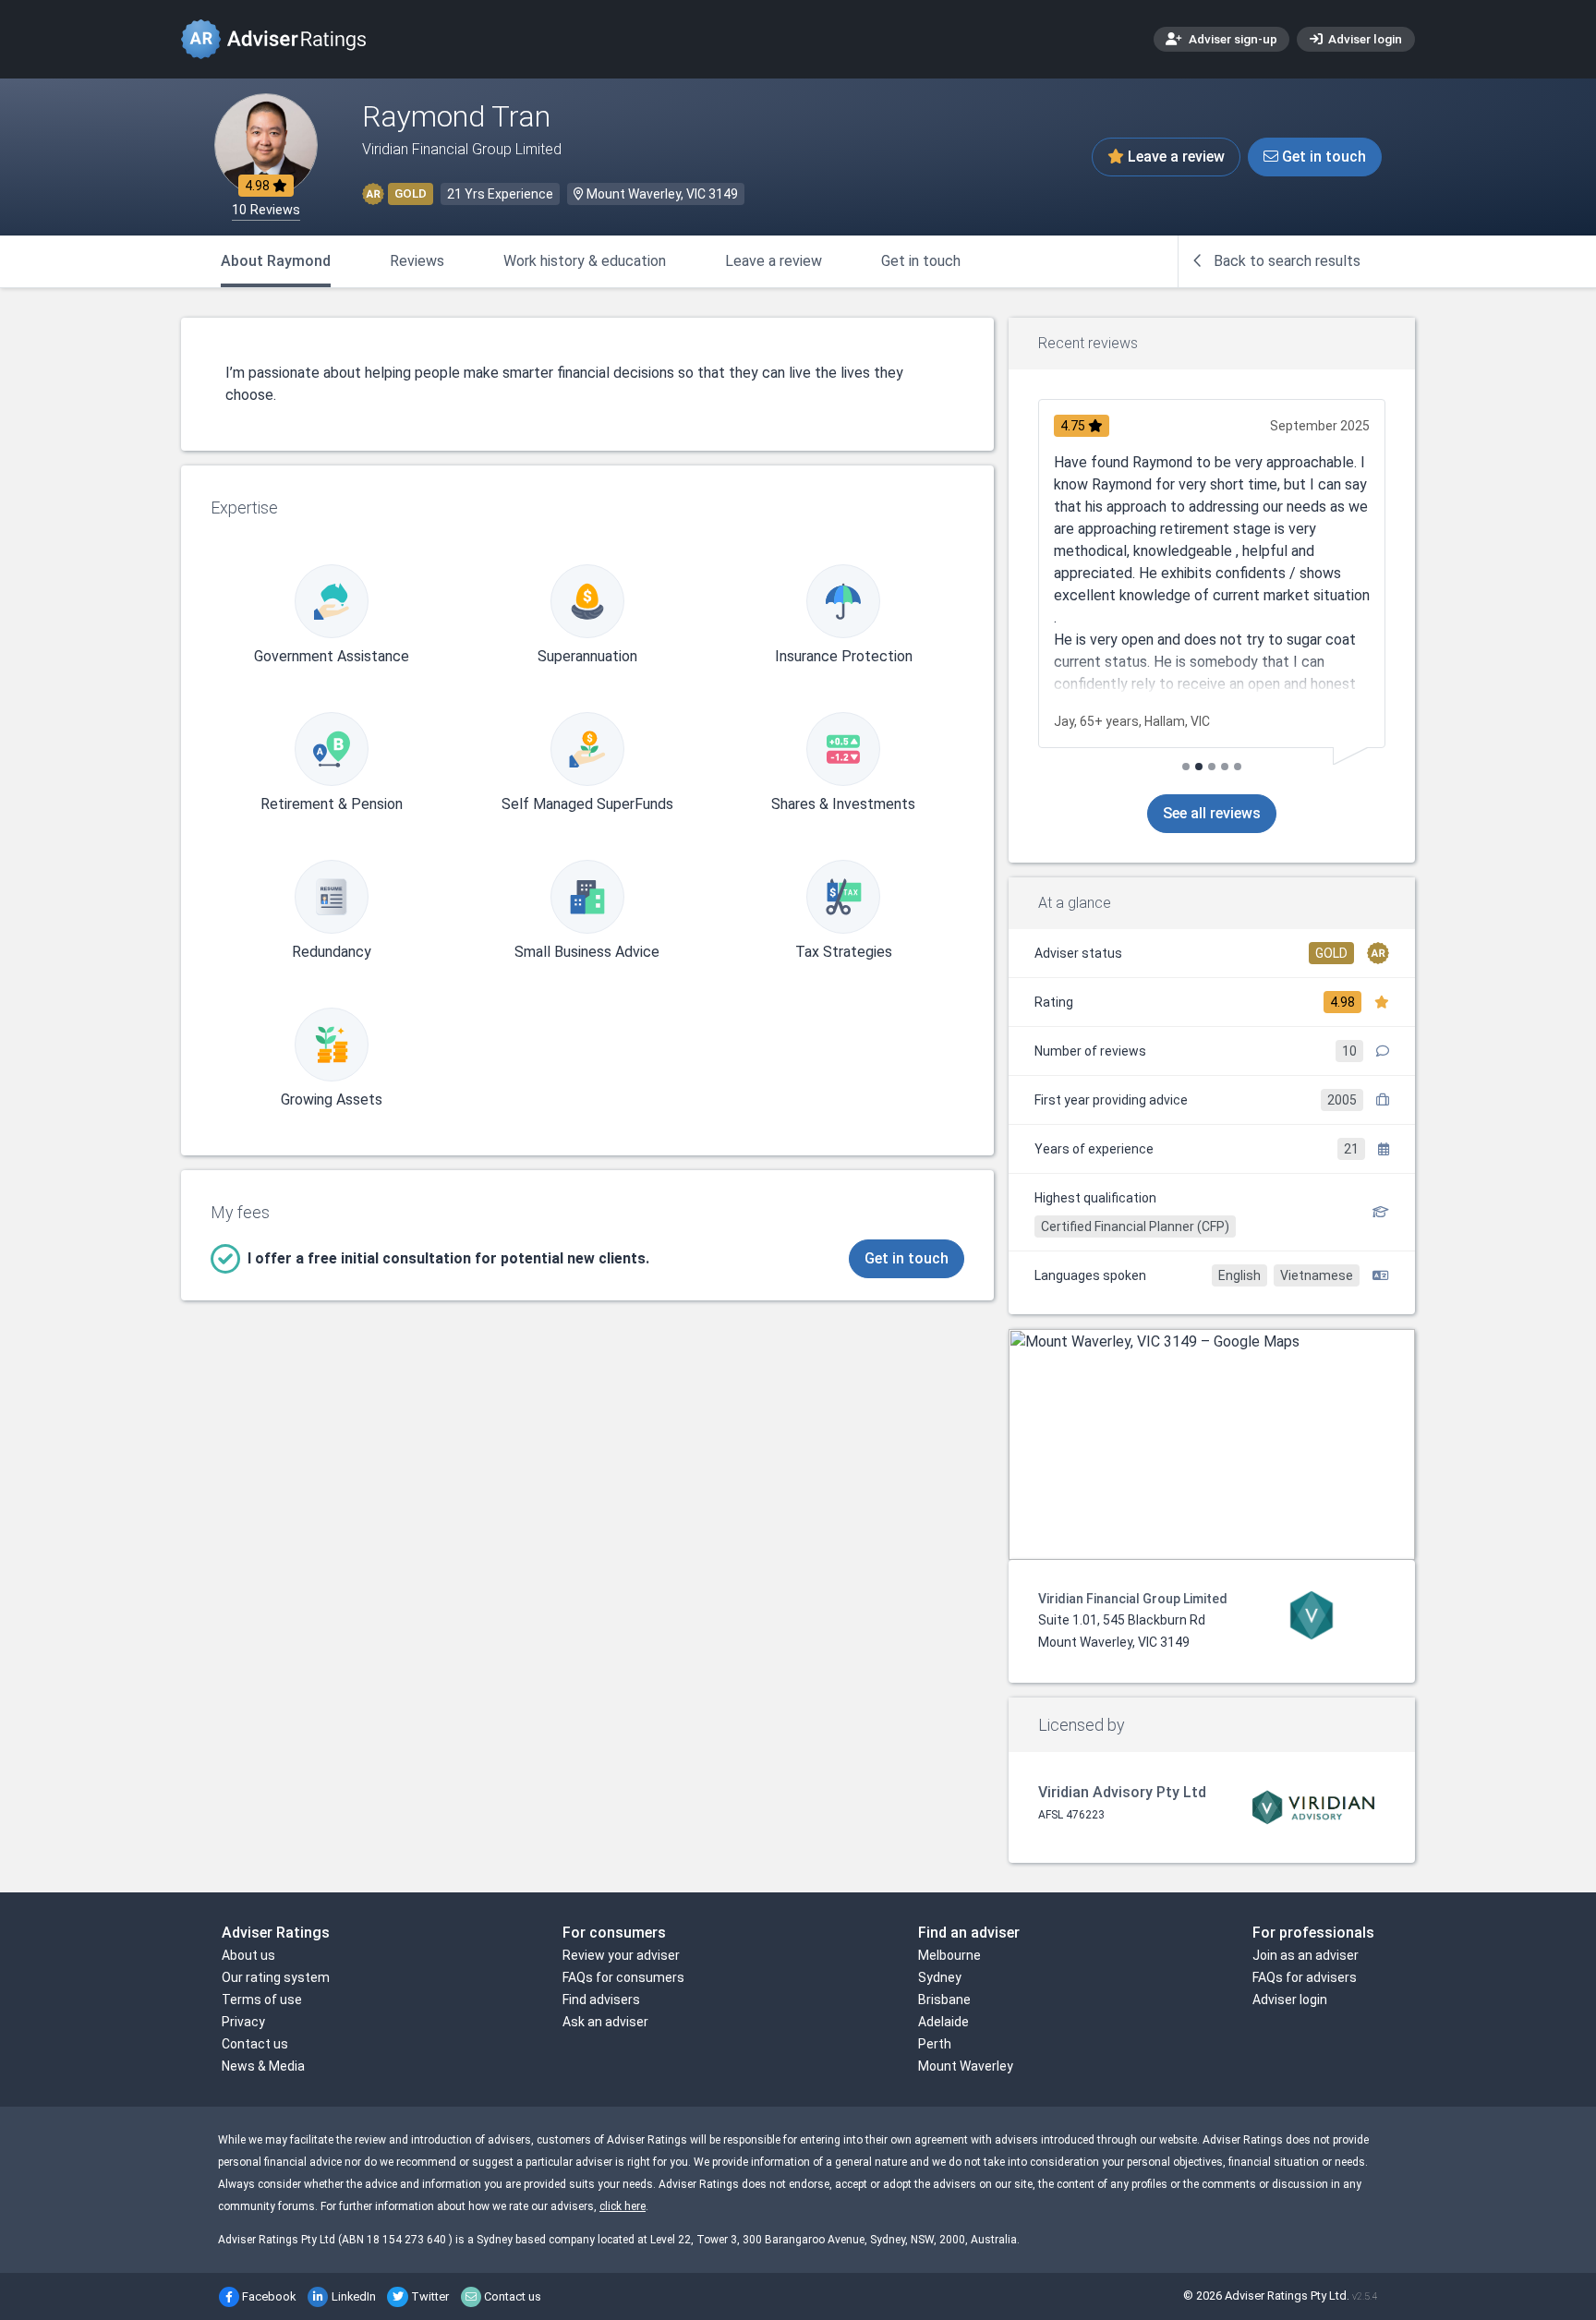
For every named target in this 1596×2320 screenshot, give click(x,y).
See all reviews (1212, 813)
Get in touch (1322, 157)
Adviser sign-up (1232, 39)
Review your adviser (621, 1955)
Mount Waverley (966, 2066)
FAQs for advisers (1305, 1977)
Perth (935, 2044)
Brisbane (944, 2000)
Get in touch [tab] (921, 261)
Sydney (940, 1977)
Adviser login (1364, 39)
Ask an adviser (605, 2022)
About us (248, 1955)
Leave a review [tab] (774, 261)
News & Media (263, 2066)
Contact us (255, 2044)
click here (623, 2206)
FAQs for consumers (623, 1977)
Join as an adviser (1306, 1955)
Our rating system (276, 1977)
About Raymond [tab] (276, 261)
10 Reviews (266, 210)
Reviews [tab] (417, 261)
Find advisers (601, 2000)
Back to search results (1285, 261)
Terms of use (262, 2000)
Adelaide (943, 2022)
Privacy (243, 2022)
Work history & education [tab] (585, 261)
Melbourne (949, 1955)
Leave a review (1174, 157)
